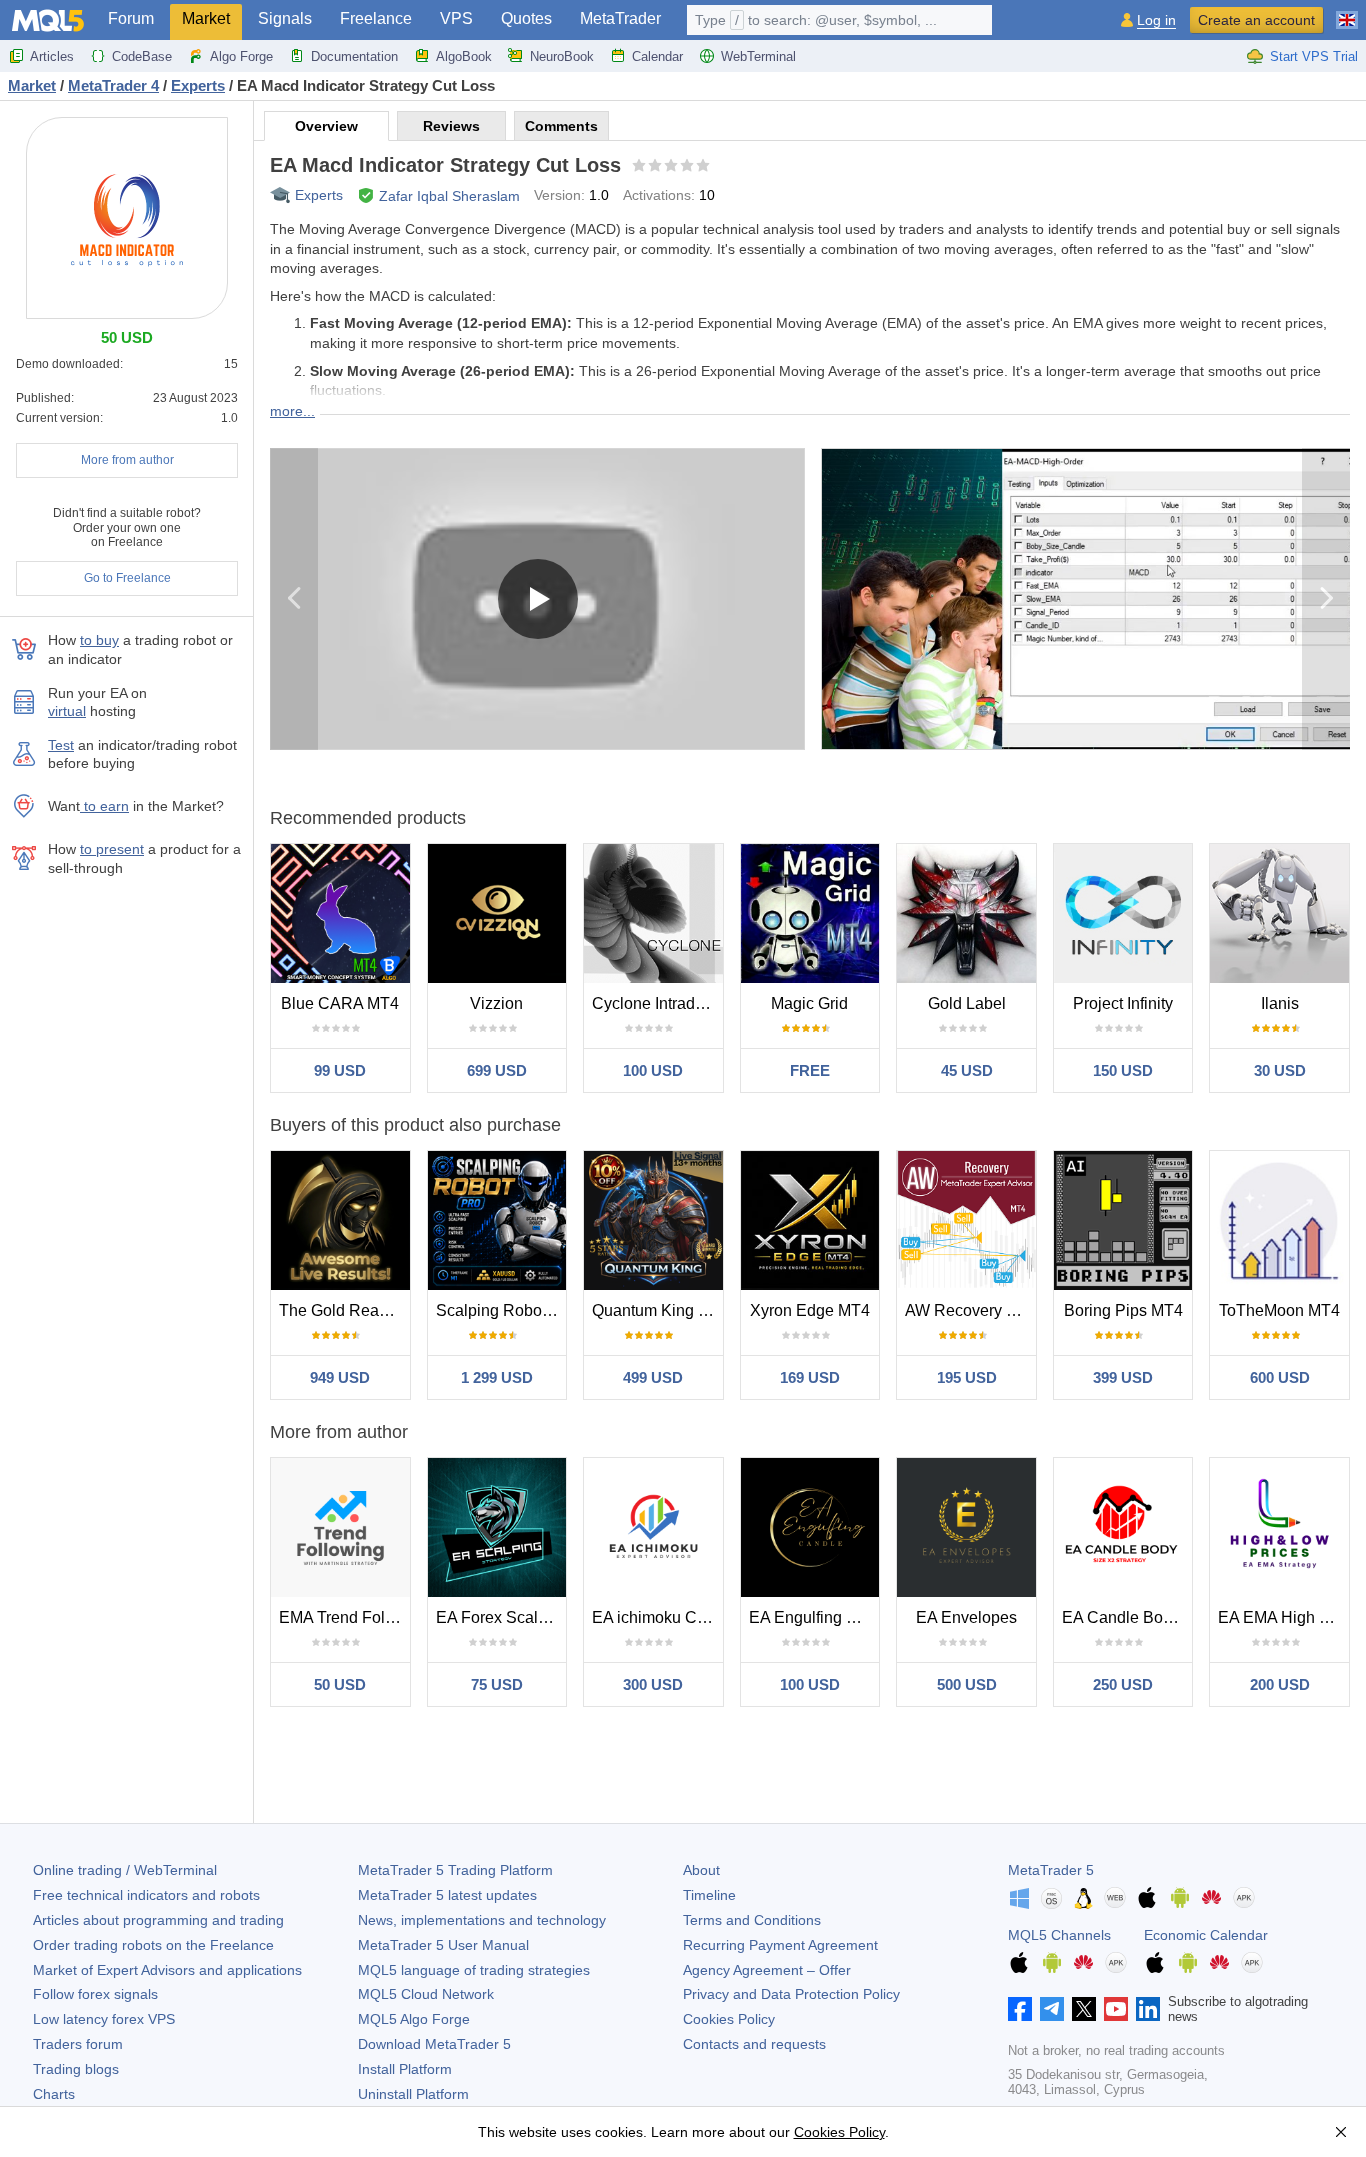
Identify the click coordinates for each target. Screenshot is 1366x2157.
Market (206, 18)
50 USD (340, 1684)
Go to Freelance (127, 578)
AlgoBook (464, 56)
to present (112, 849)
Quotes (526, 18)
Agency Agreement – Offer (767, 1970)
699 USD (497, 1070)
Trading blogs (76, 2069)
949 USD (340, 1377)
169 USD (810, 1377)
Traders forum (78, 2044)
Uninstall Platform (413, 2094)
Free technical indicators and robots (146, 1895)
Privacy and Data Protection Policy (791, 1994)
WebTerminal (758, 56)
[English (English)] (1347, 12)
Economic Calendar (1206, 1935)
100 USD (653, 1070)
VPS (456, 18)
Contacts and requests (754, 2044)
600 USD (1280, 1377)
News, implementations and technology (482, 1920)
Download (434, 2044)
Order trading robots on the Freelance (153, 1945)
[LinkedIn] (1148, 2009)
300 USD (653, 1684)
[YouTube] (1116, 2009)
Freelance (376, 18)
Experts (319, 195)
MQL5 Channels (1059, 1935)
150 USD (1123, 1070)
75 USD (497, 1684)
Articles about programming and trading (158, 1920)
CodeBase (142, 56)
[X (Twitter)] (1084, 2009)
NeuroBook (562, 56)
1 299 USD (497, 1377)
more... (292, 411)
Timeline (709, 1895)
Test (61, 745)
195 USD (967, 1377)
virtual (67, 711)
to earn (104, 806)
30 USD (1280, 1070)
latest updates (447, 1895)
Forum (131, 18)
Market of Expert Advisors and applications (167, 1970)
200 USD (1280, 1684)
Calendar (657, 56)
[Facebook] (1020, 2009)
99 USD (340, 1070)
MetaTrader (620, 18)
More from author (127, 460)
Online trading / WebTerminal (125, 1870)
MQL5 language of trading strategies (474, 1970)
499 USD (653, 1377)
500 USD (967, 1684)
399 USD (1123, 1377)
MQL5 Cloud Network (426, 1994)
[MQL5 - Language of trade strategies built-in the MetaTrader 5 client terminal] (48, 20)
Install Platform (405, 2069)
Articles (52, 56)
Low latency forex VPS (104, 2019)
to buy (99, 640)
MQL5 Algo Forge (414, 2019)
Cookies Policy (729, 2019)
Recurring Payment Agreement (780, 1945)
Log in (1156, 20)
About (701, 1870)
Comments (561, 126)
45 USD (967, 1070)
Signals (285, 18)
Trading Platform (455, 1870)
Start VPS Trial (1314, 56)
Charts (54, 2094)
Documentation (354, 56)
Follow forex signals (95, 1994)
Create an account (1256, 20)
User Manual (443, 1945)
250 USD (1123, 1684)
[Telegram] (1052, 2009)
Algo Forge (241, 56)
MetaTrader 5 (1051, 1870)
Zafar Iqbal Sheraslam (449, 196)
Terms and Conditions (752, 1920)
